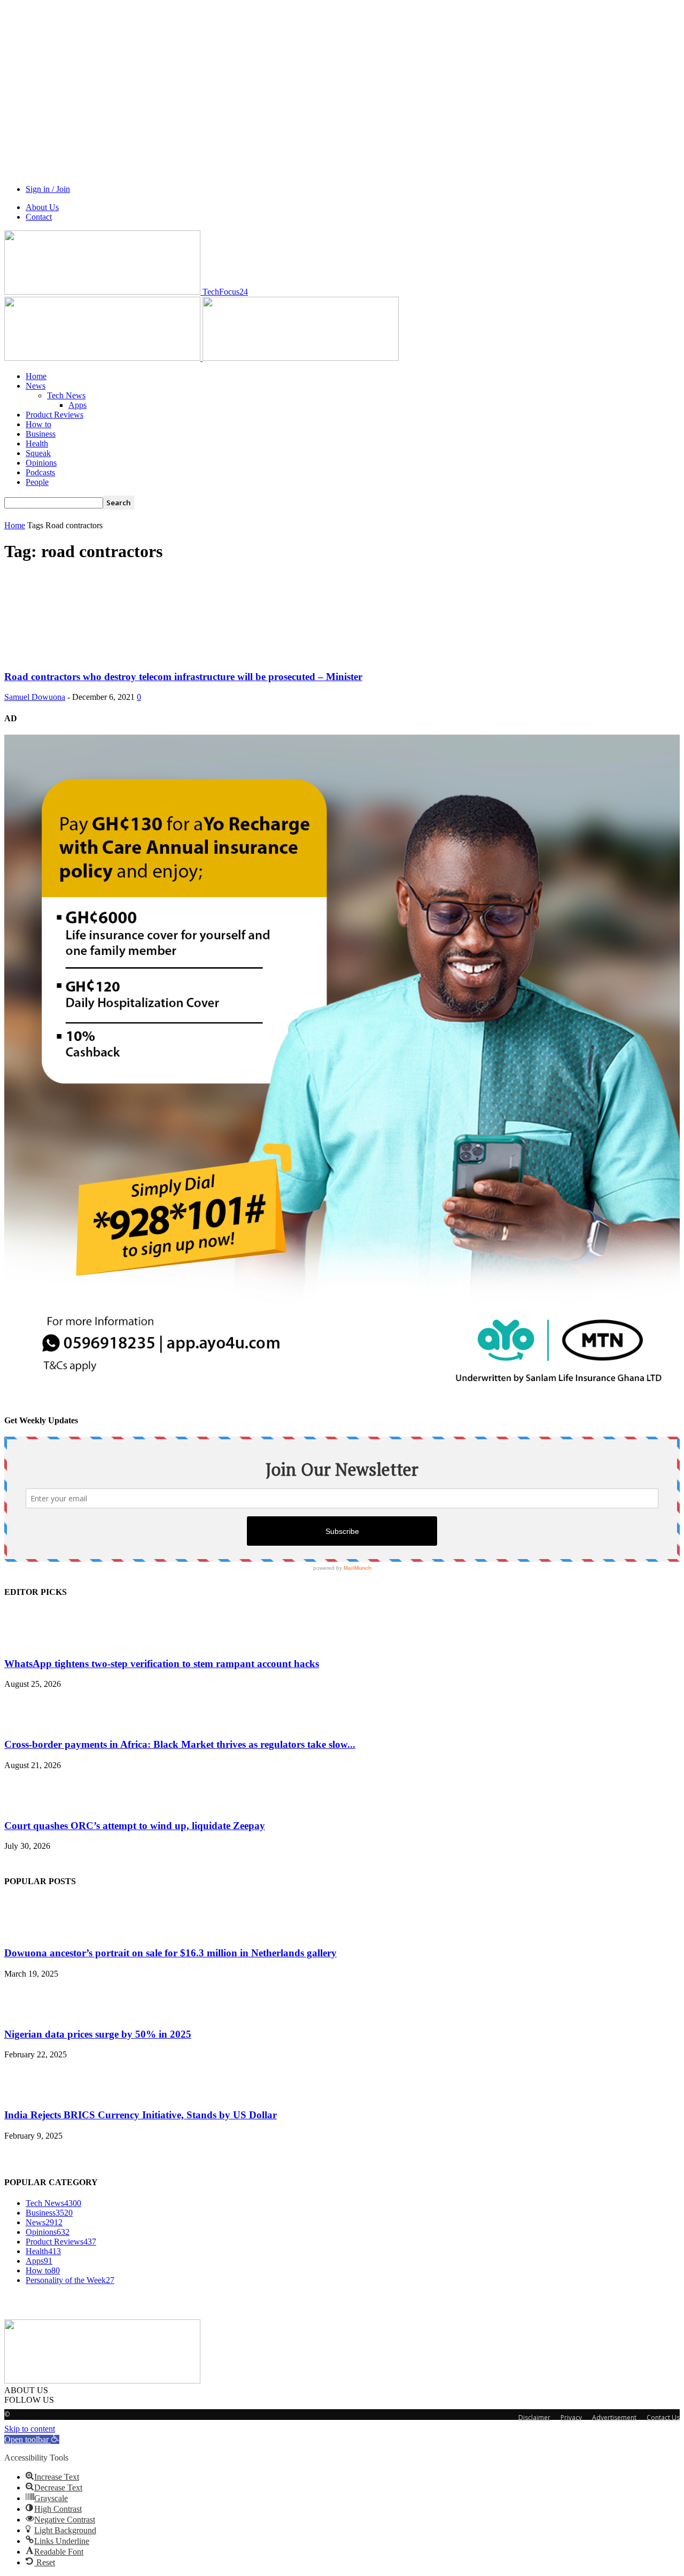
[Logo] (103, 358)
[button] (32, 2439)
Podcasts (40, 472)
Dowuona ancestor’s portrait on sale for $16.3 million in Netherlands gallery (170, 1953)
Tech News (66, 395)
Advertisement (614, 2417)
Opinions (41, 463)
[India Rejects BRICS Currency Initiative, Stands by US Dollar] (31, 2094)
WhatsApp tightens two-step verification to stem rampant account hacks (162, 1664)
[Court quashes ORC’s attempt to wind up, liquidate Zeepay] (31, 1805)
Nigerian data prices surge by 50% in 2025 (98, 2034)
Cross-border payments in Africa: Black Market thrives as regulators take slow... (180, 1744)
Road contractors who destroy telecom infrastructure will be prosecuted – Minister (183, 677)
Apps (77, 405)
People (37, 482)
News (36, 386)
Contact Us (663, 2417)
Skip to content (30, 2429)
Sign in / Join (48, 189)
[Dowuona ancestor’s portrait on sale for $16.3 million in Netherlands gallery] (31, 1932)
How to (38, 424)
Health (37, 444)
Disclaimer (534, 2417)
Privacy (571, 2417)
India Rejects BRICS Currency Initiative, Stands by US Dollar (141, 2115)
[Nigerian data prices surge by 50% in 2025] (31, 2013)
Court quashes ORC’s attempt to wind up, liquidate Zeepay (135, 1826)
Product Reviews (55, 415)
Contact (39, 217)
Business (41, 434)
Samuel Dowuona (35, 697)
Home (36, 376)
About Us (42, 207)
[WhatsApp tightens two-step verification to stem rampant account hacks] (31, 1643)
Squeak (38, 453)
